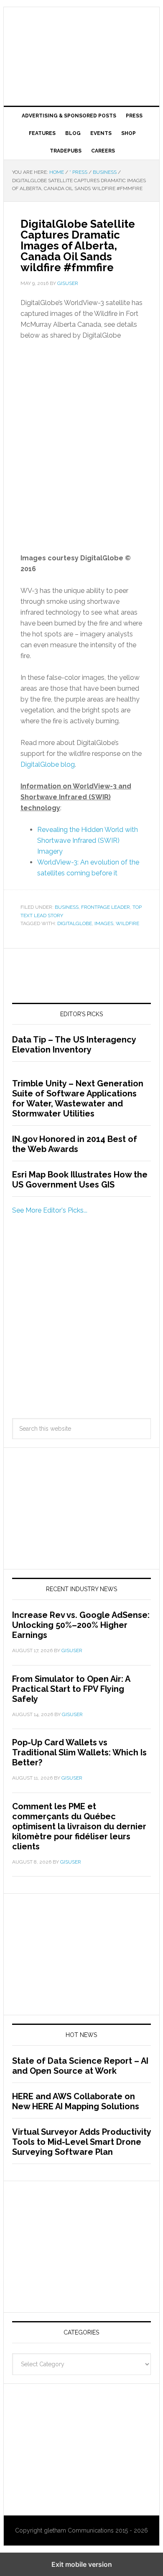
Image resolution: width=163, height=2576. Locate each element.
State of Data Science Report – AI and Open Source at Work (80, 2066)
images (104, 923)
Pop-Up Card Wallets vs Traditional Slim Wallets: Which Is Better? (79, 1752)
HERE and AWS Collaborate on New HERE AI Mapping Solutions (76, 2101)
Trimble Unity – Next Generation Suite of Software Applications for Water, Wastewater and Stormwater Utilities (78, 1099)
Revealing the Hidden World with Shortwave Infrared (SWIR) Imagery (88, 840)
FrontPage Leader (106, 907)
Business (67, 907)
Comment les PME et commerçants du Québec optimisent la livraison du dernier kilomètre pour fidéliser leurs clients (79, 1826)
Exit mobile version (82, 2564)
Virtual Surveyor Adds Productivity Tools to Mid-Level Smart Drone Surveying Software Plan (81, 2142)
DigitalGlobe (75, 923)
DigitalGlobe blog (48, 764)
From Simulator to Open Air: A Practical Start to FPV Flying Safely (71, 1689)
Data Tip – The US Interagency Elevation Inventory (74, 1045)
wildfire (127, 923)
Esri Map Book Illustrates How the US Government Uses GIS (80, 1180)
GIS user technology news (81, 34)
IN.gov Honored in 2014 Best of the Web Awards (75, 1144)
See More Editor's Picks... (50, 1210)
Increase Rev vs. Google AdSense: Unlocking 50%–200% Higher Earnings (81, 1625)
